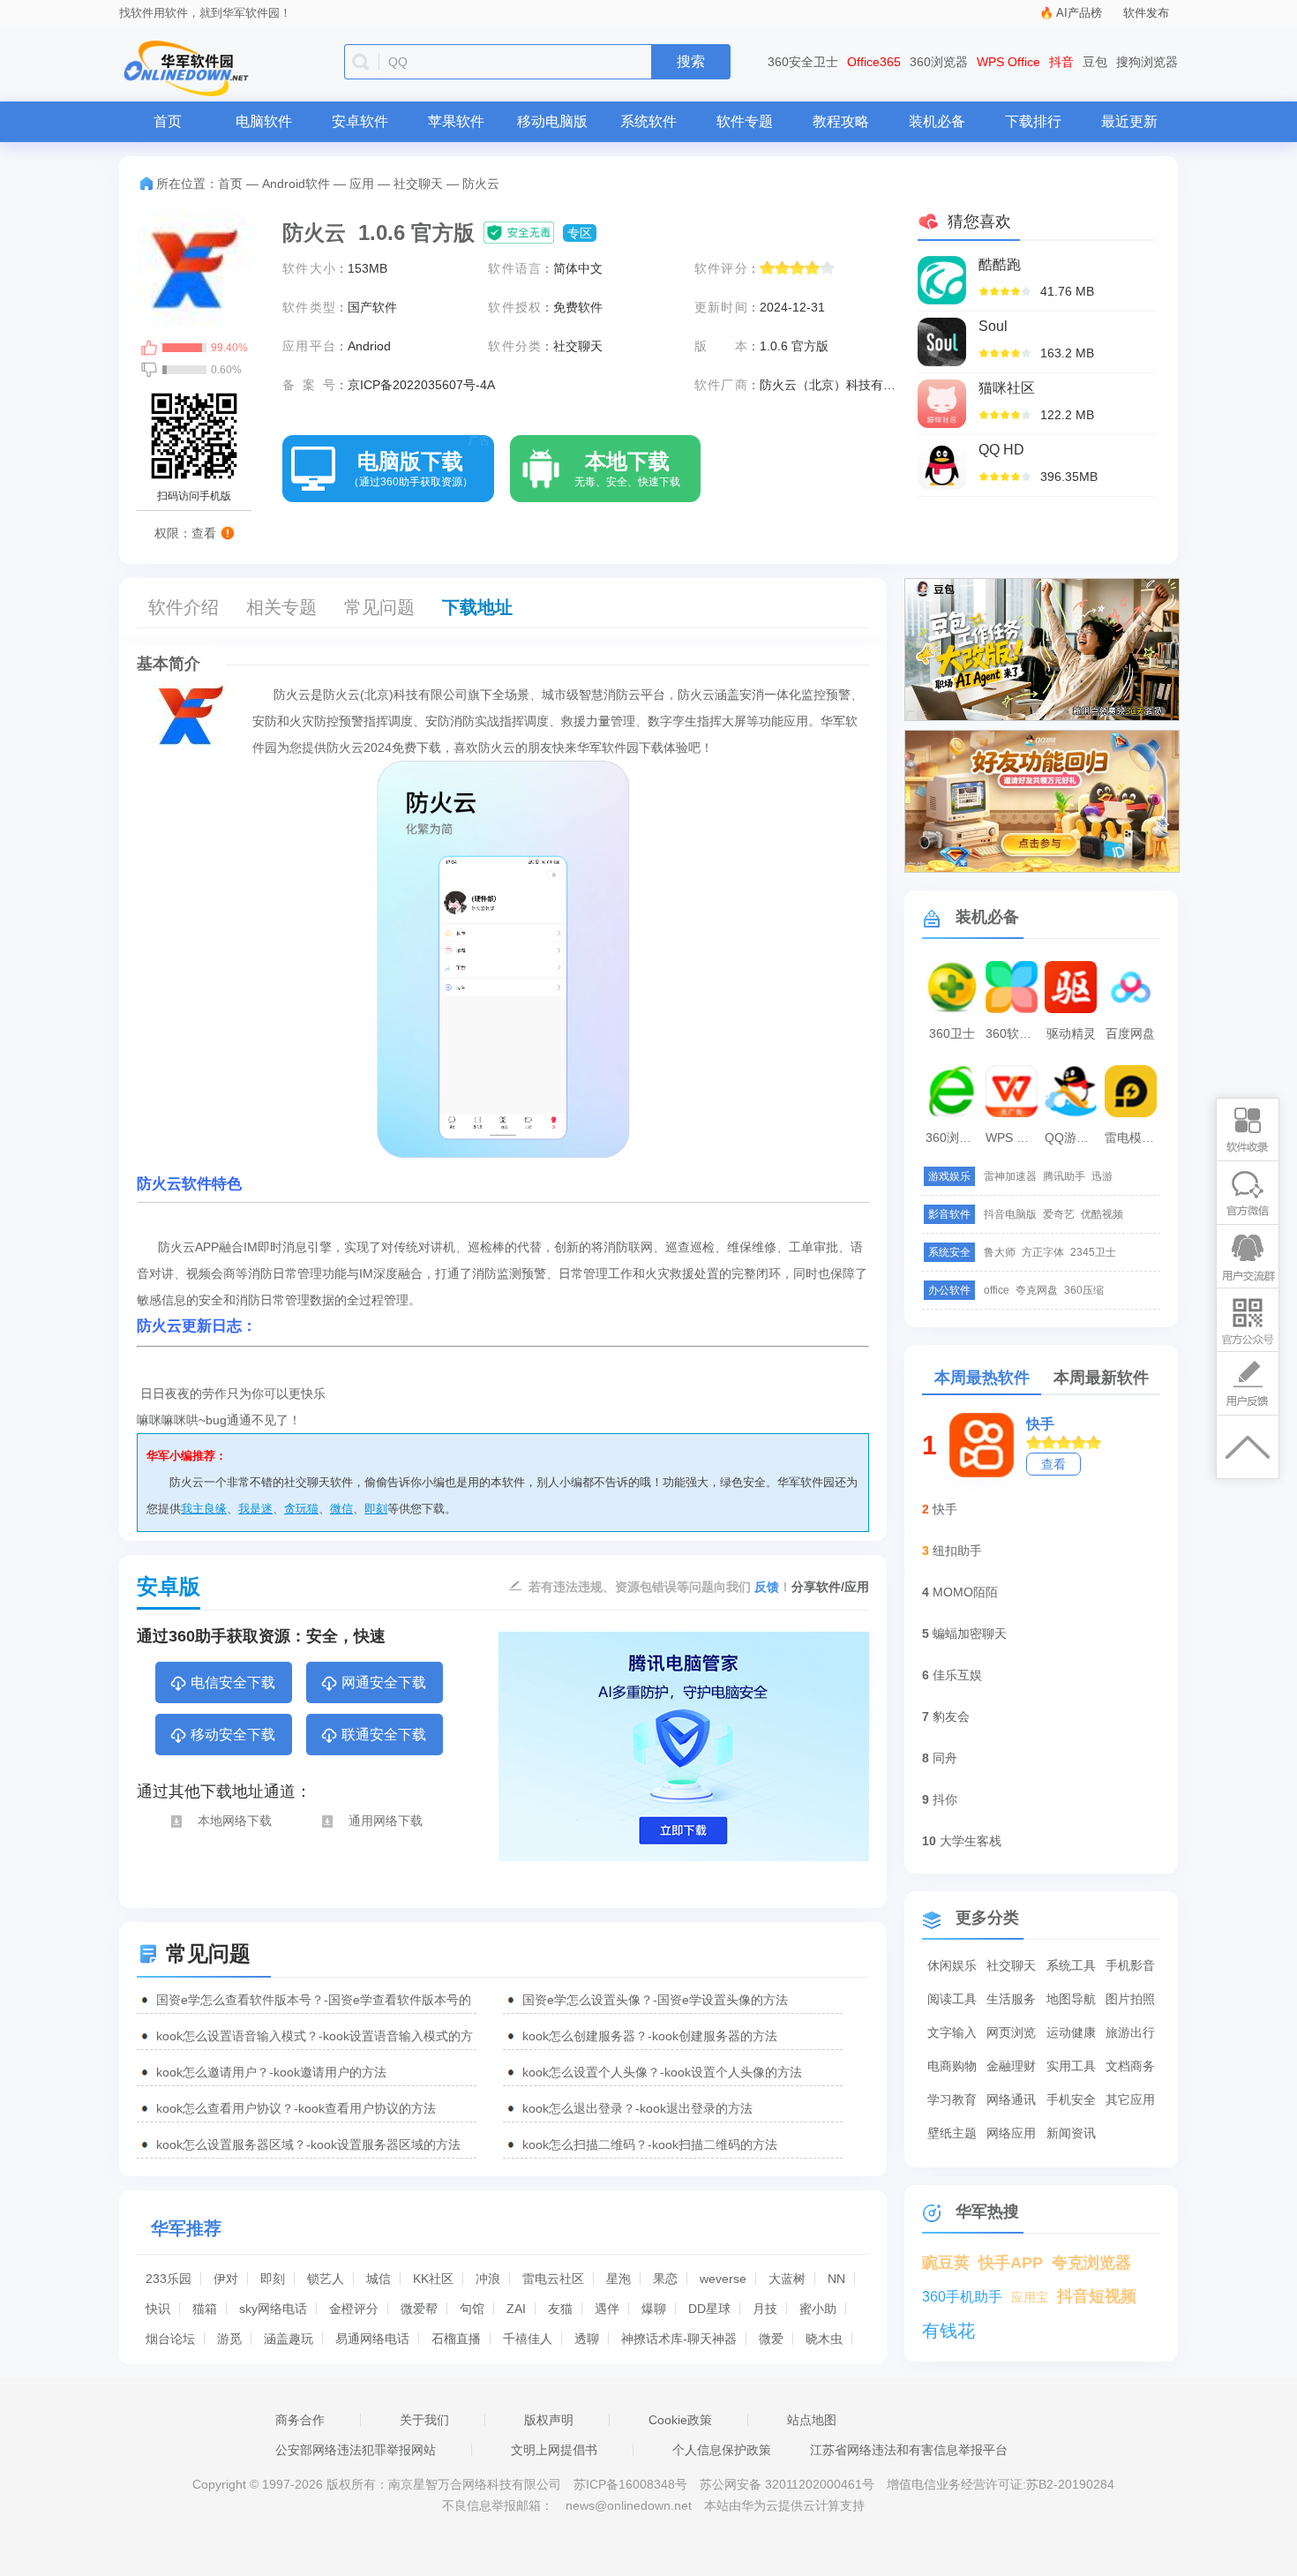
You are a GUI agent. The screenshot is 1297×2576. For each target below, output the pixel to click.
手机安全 (1071, 2099)
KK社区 (433, 2279)
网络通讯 (1011, 2099)
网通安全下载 (384, 1682)
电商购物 (952, 2066)
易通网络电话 (372, 2339)
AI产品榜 (1079, 13)
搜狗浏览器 (1147, 62)
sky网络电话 (273, 2309)
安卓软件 (360, 121)
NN (836, 2279)
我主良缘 (204, 1509)
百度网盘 (1130, 1033)
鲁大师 (1000, 1252)
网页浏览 (1011, 2032)
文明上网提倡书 (554, 2450)
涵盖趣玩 (289, 2339)
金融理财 (1011, 2066)
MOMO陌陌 (965, 1592)
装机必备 (937, 121)
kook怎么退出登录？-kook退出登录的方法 (637, 2108)
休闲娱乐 (952, 1965)
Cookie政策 (680, 2420)
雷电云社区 (553, 2279)
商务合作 (300, 2420)
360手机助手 (962, 2297)
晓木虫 (824, 2339)
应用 (362, 184)
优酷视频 (1102, 1214)
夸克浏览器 (1091, 2263)
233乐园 (169, 2279)
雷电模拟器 (1133, 1138)
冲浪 (488, 2279)
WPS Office (1008, 62)
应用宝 (1030, 2297)
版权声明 (549, 2420)
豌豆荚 (946, 2263)
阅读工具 (952, 1999)
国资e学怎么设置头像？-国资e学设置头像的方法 (655, 2000)
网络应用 (1011, 2133)
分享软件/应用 (830, 1587)
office (997, 1290)
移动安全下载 (233, 1735)
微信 (341, 1509)
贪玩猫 (301, 1509)
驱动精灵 (1071, 1033)
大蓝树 (787, 2279)
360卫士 (952, 1033)
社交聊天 (418, 184)
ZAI (516, 2309)
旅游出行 (1130, 2032)
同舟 (945, 1758)
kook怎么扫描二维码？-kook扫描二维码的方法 (650, 2144)
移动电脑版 (552, 121)
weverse (723, 2279)
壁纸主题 (952, 2133)
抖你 (945, 1799)
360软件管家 (1014, 1033)
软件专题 (745, 121)
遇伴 (607, 2309)
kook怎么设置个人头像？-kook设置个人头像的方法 (662, 2072)
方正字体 (1043, 1252)
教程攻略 (841, 121)
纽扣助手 (957, 1551)
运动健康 (1071, 2032)
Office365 (874, 62)
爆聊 (654, 2309)
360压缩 (1084, 1290)
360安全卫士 (803, 62)
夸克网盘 (1037, 1290)
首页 (168, 121)
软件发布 (1146, 13)
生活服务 (1011, 1999)
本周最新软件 (1101, 1378)
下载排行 (1033, 121)
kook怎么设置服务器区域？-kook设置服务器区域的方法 (308, 2144)
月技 (765, 2309)
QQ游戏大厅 (1073, 1138)
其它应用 (1130, 2099)
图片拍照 (1130, 1999)
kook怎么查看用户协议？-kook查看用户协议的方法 (296, 2108)
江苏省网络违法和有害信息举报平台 (909, 2450)
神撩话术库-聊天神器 (679, 2339)
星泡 (619, 2279)
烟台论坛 (170, 2339)
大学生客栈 (971, 1841)
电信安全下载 (233, 1682)
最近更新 (1129, 121)
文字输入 (952, 2032)
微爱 (771, 2339)
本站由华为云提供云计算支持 (784, 2505)
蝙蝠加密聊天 (970, 1633)
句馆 (472, 2309)
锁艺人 (326, 2279)
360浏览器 (939, 62)
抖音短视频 (1097, 2296)
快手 (1040, 1424)
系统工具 (1071, 1965)
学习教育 (952, 2099)
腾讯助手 (1064, 1176)
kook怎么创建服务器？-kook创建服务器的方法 (650, 2036)
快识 (158, 2309)
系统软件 (648, 121)
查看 (1053, 1464)
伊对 (226, 2279)
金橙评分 (354, 2309)
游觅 (229, 2339)
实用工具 (1071, 2066)
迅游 (1102, 1176)
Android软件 (296, 184)
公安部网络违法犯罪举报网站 (356, 2450)
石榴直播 (456, 2339)
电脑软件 (264, 121)
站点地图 (812, 2420)
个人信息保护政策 (722, 2450)
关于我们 (424, 2420)
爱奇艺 (1059, 1214)
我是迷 (255, 1509)
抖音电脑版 (1010, 1214)
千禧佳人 (528, 2339)
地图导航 (1071, 1999)
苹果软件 (456, 121)
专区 (580, 233)
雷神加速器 (1010, 1176)
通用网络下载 (386, 1821)
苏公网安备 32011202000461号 (789, 2484)
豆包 (1095, 62)
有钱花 (948, 2331)
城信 (379, 2279)
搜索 (691, 61)
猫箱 (205, 2309)
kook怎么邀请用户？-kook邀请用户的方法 (271, 2072)
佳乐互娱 (957, 1675)
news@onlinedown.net (629, 2505)
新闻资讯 (1071, 2133)
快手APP (1011, 2263)
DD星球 (709, 2309)
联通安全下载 (384, 1735)
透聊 (587, 2339)
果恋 (665, 2279)
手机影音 (1130, 1965)
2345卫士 (1093, 1252)
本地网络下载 (235, 1821)
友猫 (560, 2309)
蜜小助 (818, 2309)
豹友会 (951, 1716)
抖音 (1061, 62)
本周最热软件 (982, 1378)
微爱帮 (419, 2309)
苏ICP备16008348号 (630, 2484)
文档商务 (1130, 2066)
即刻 (376, 1509)
